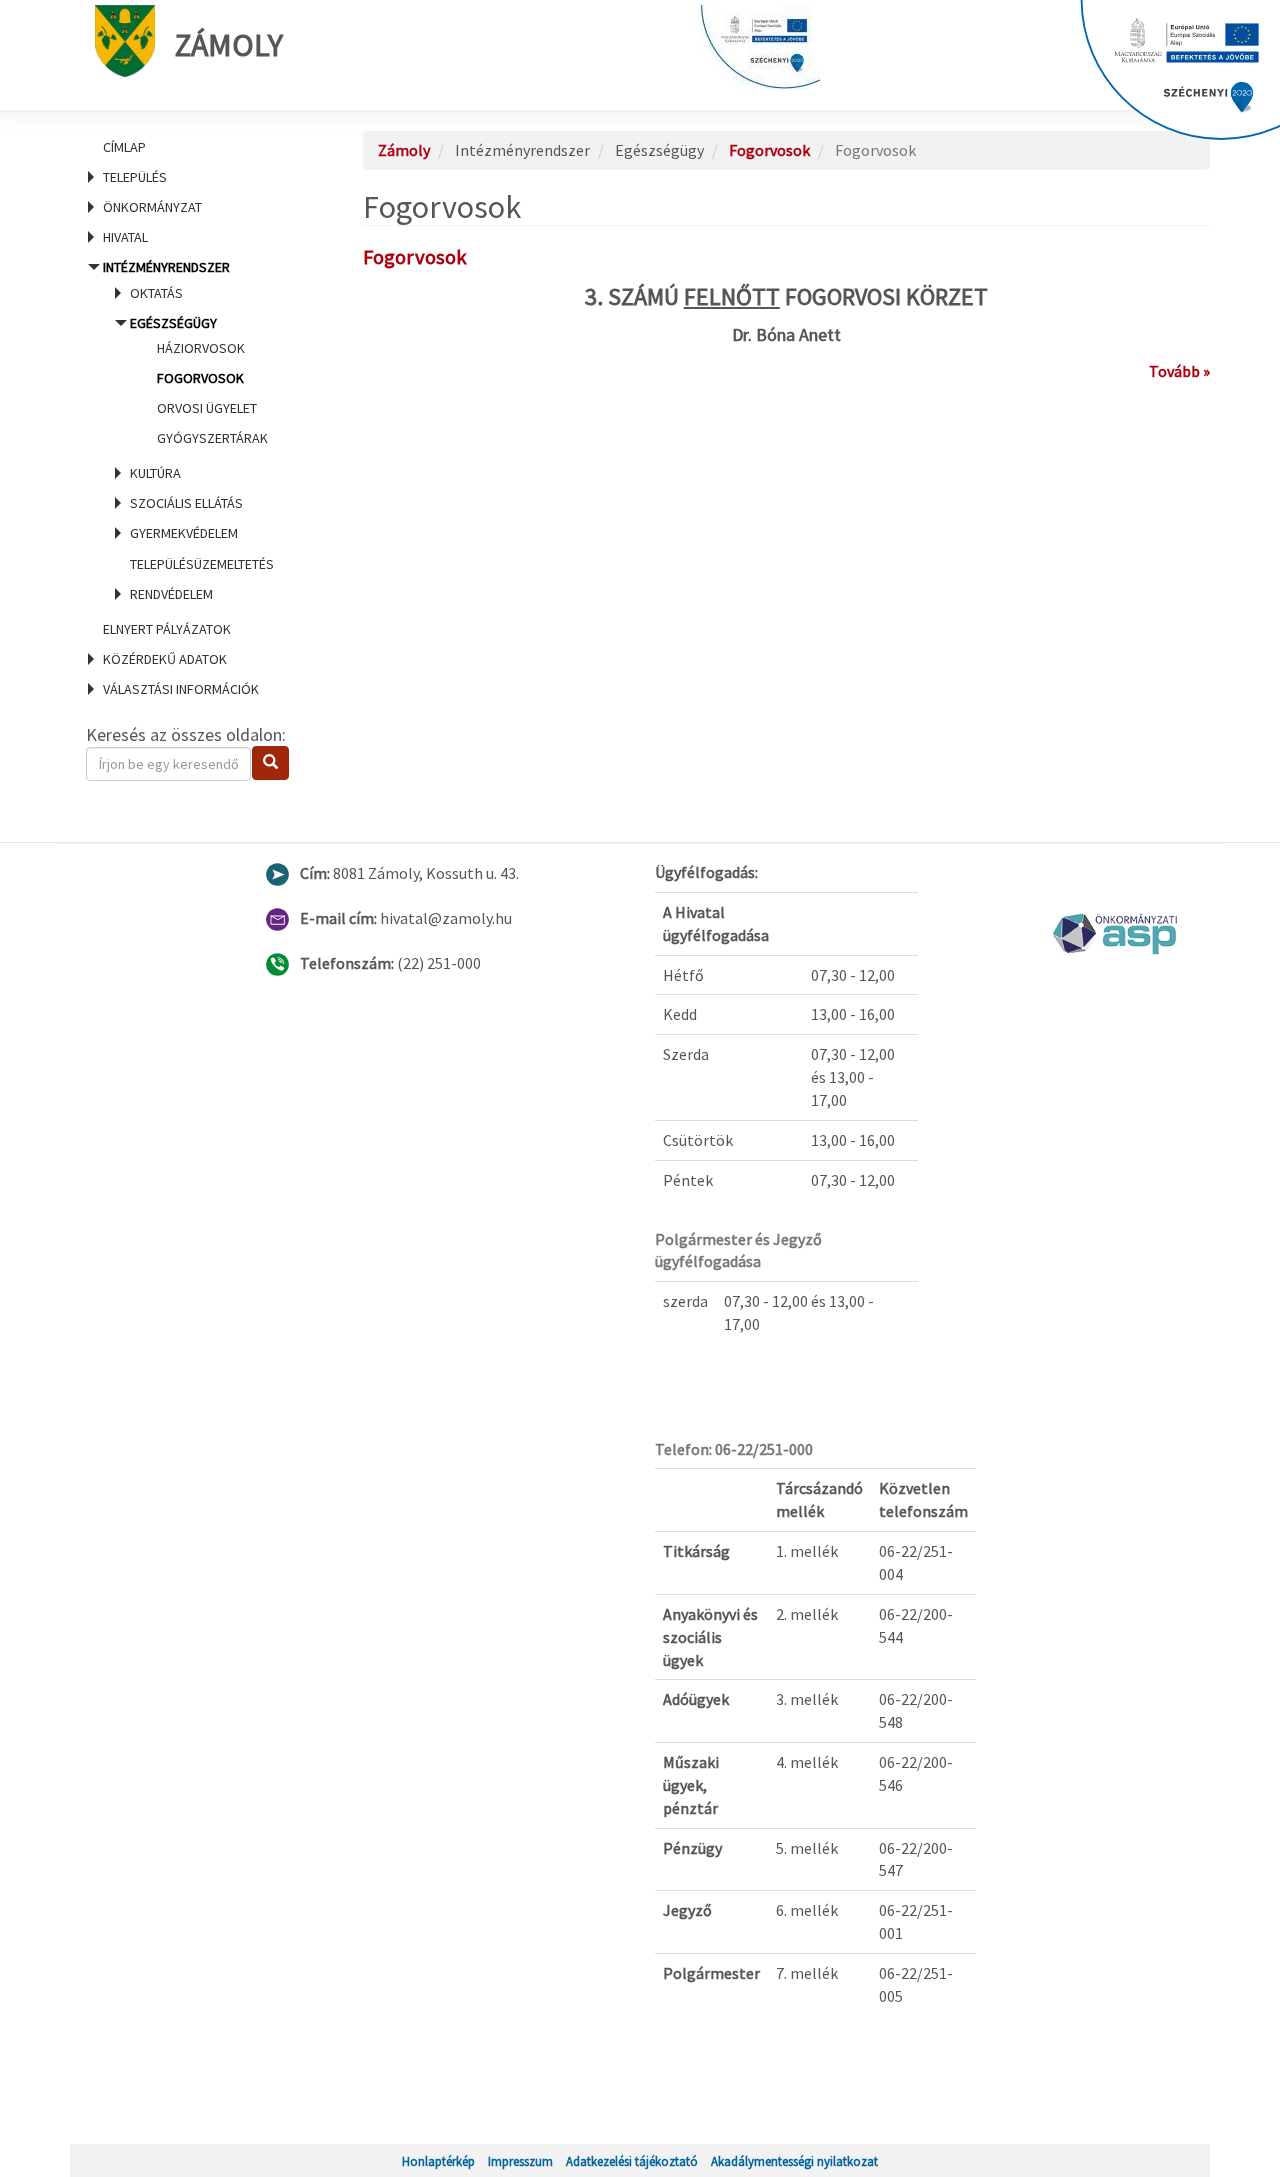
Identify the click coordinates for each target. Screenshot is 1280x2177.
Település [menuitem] (135, 177)
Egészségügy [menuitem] (199, 380)
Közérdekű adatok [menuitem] (165, 659)
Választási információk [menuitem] (181, 689)
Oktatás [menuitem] (156, 293)
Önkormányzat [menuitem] (152, 207)
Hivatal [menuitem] (125, 237)
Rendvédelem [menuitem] (171, 594)
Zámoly (229, 45)
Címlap (124, 147)
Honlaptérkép (438, 2161)
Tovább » (1179, 371)
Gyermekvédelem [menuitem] (184, 533)
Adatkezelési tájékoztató (632, 2161)
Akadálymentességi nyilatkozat (794, 2161)
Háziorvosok (201, 348)
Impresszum (520, 2161)
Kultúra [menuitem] (155, 473)
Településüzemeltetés (202, 564)
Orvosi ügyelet (207, 408)
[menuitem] (200, 147)
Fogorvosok (200, 378)
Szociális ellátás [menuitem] (186, 503)
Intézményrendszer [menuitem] (188, 430)
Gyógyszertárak (212, 438)
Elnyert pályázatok (167, 629)
